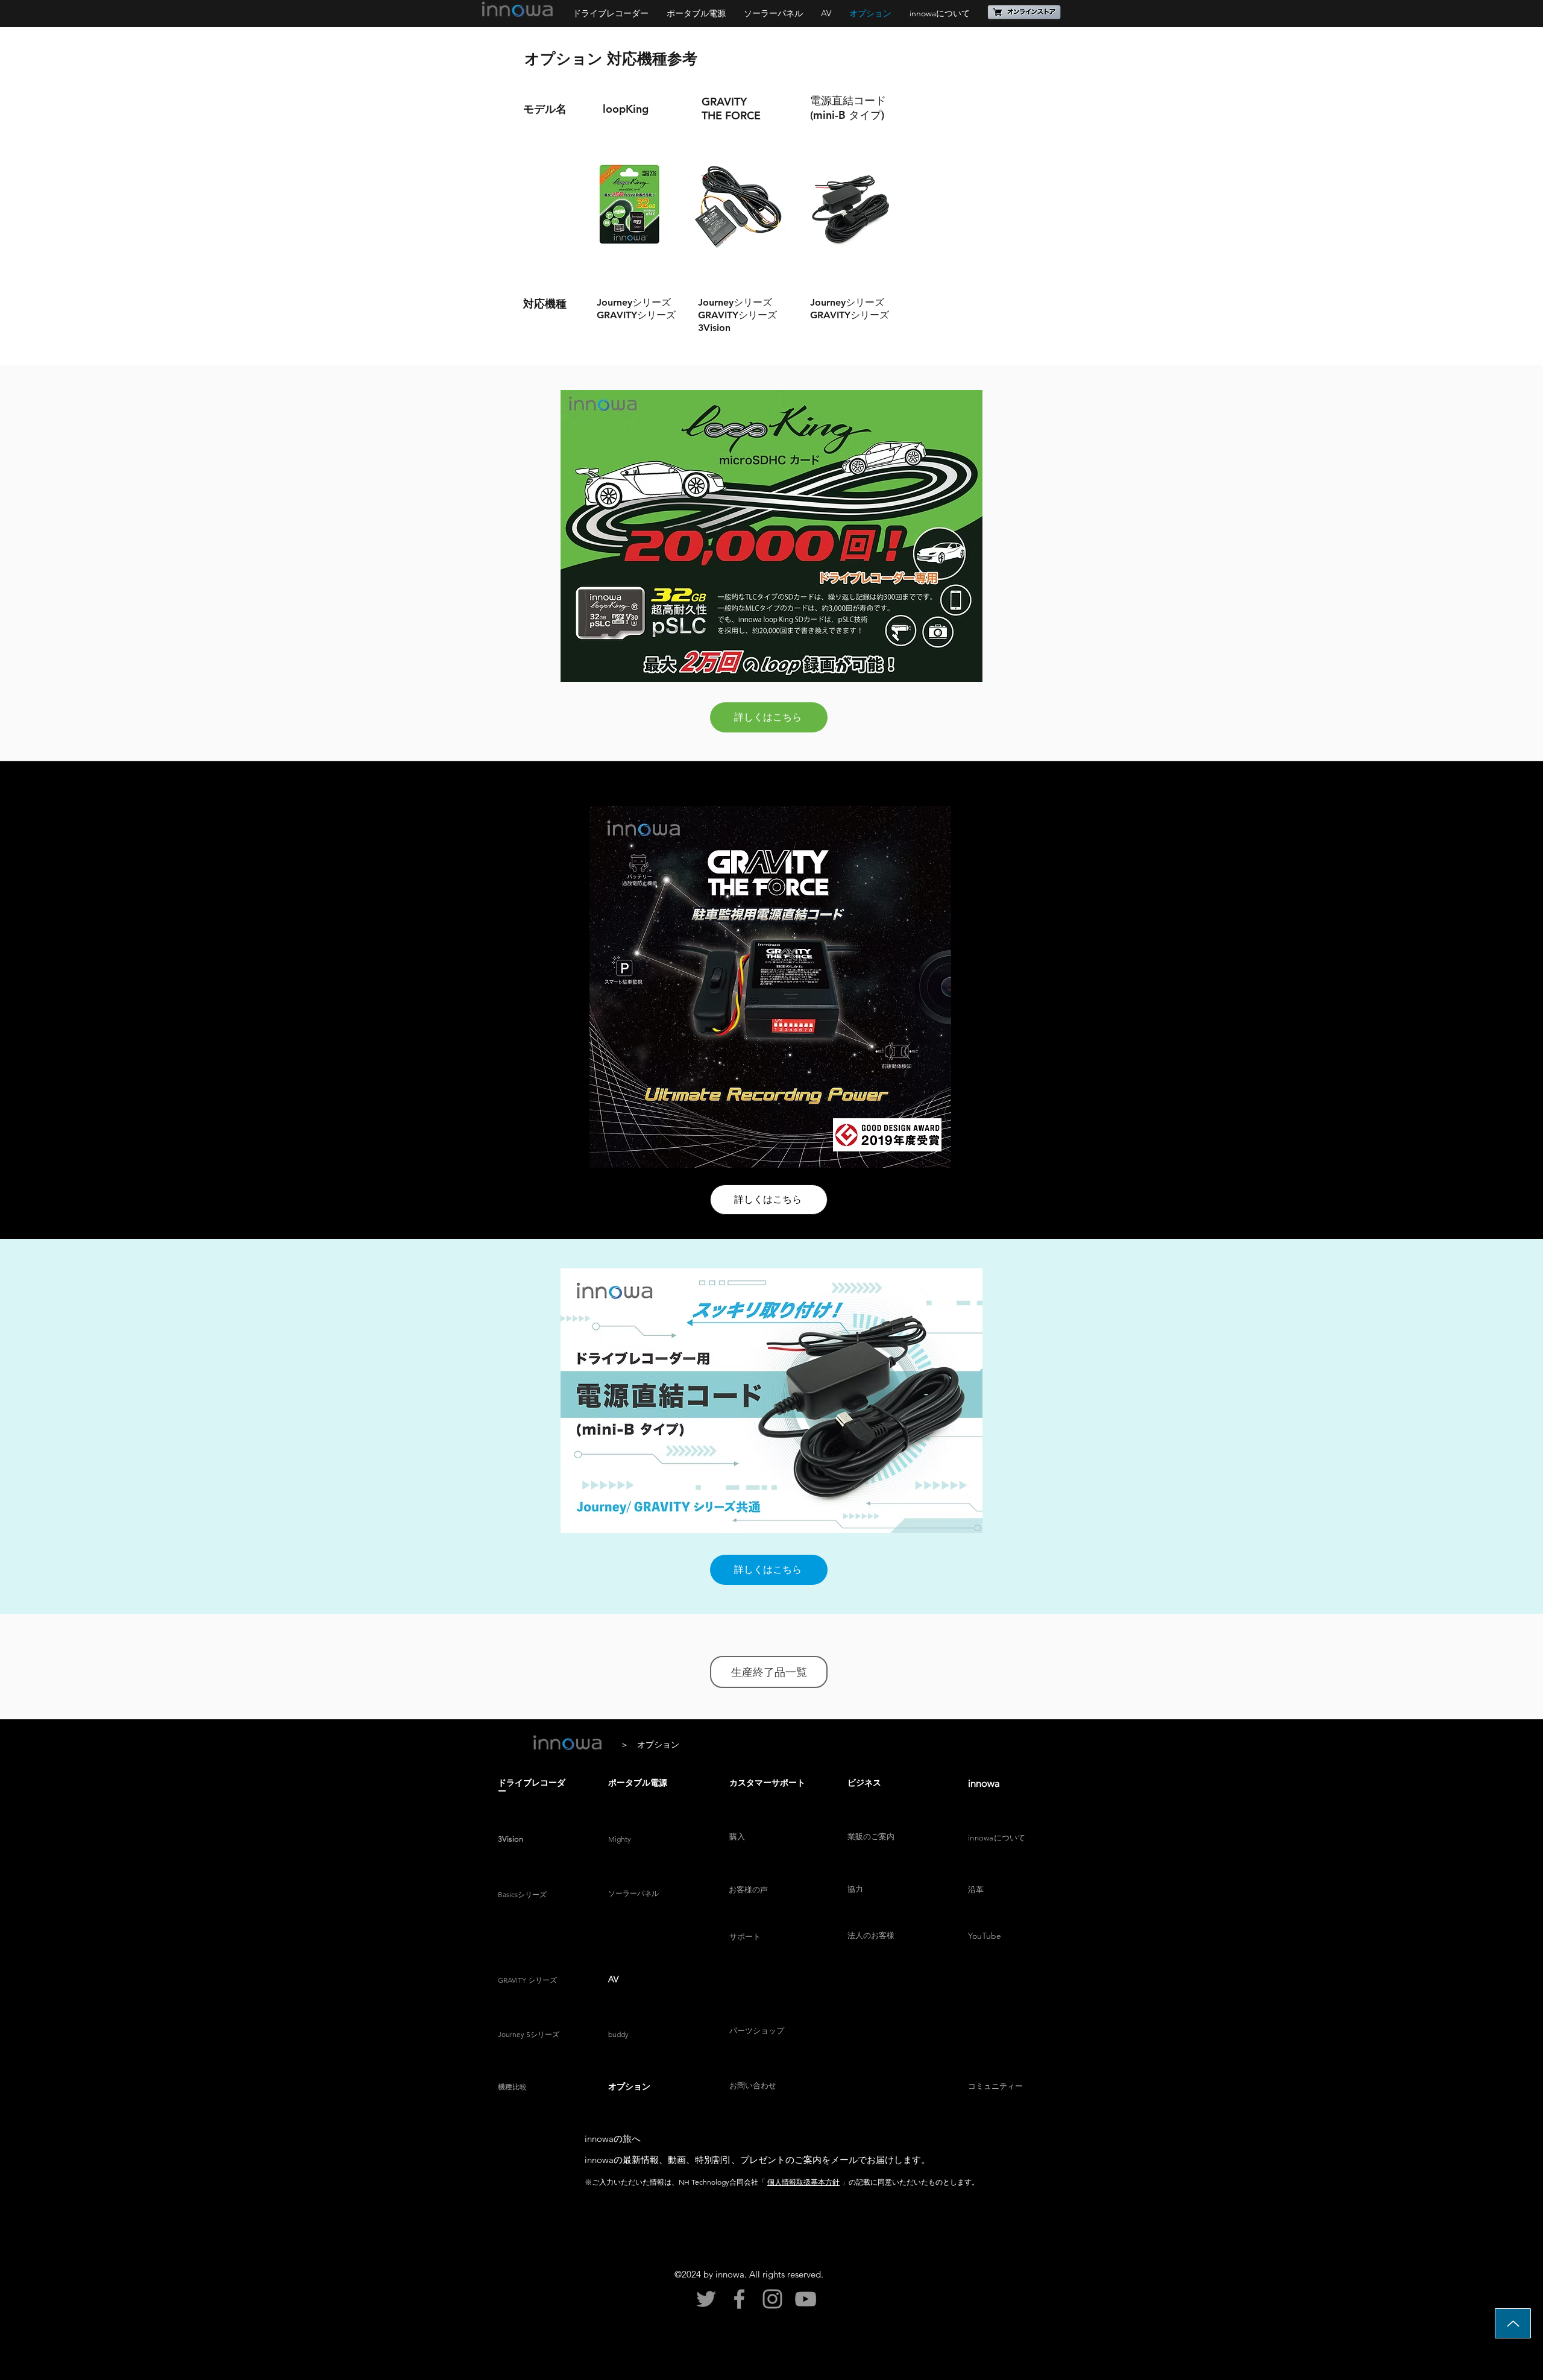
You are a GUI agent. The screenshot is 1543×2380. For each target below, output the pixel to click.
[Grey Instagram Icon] (772, 2299)
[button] (1025, 12)
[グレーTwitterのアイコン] (706, 2299)
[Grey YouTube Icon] (806, 2299)
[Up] (1513, 2323)
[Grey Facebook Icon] (739, 2299)
